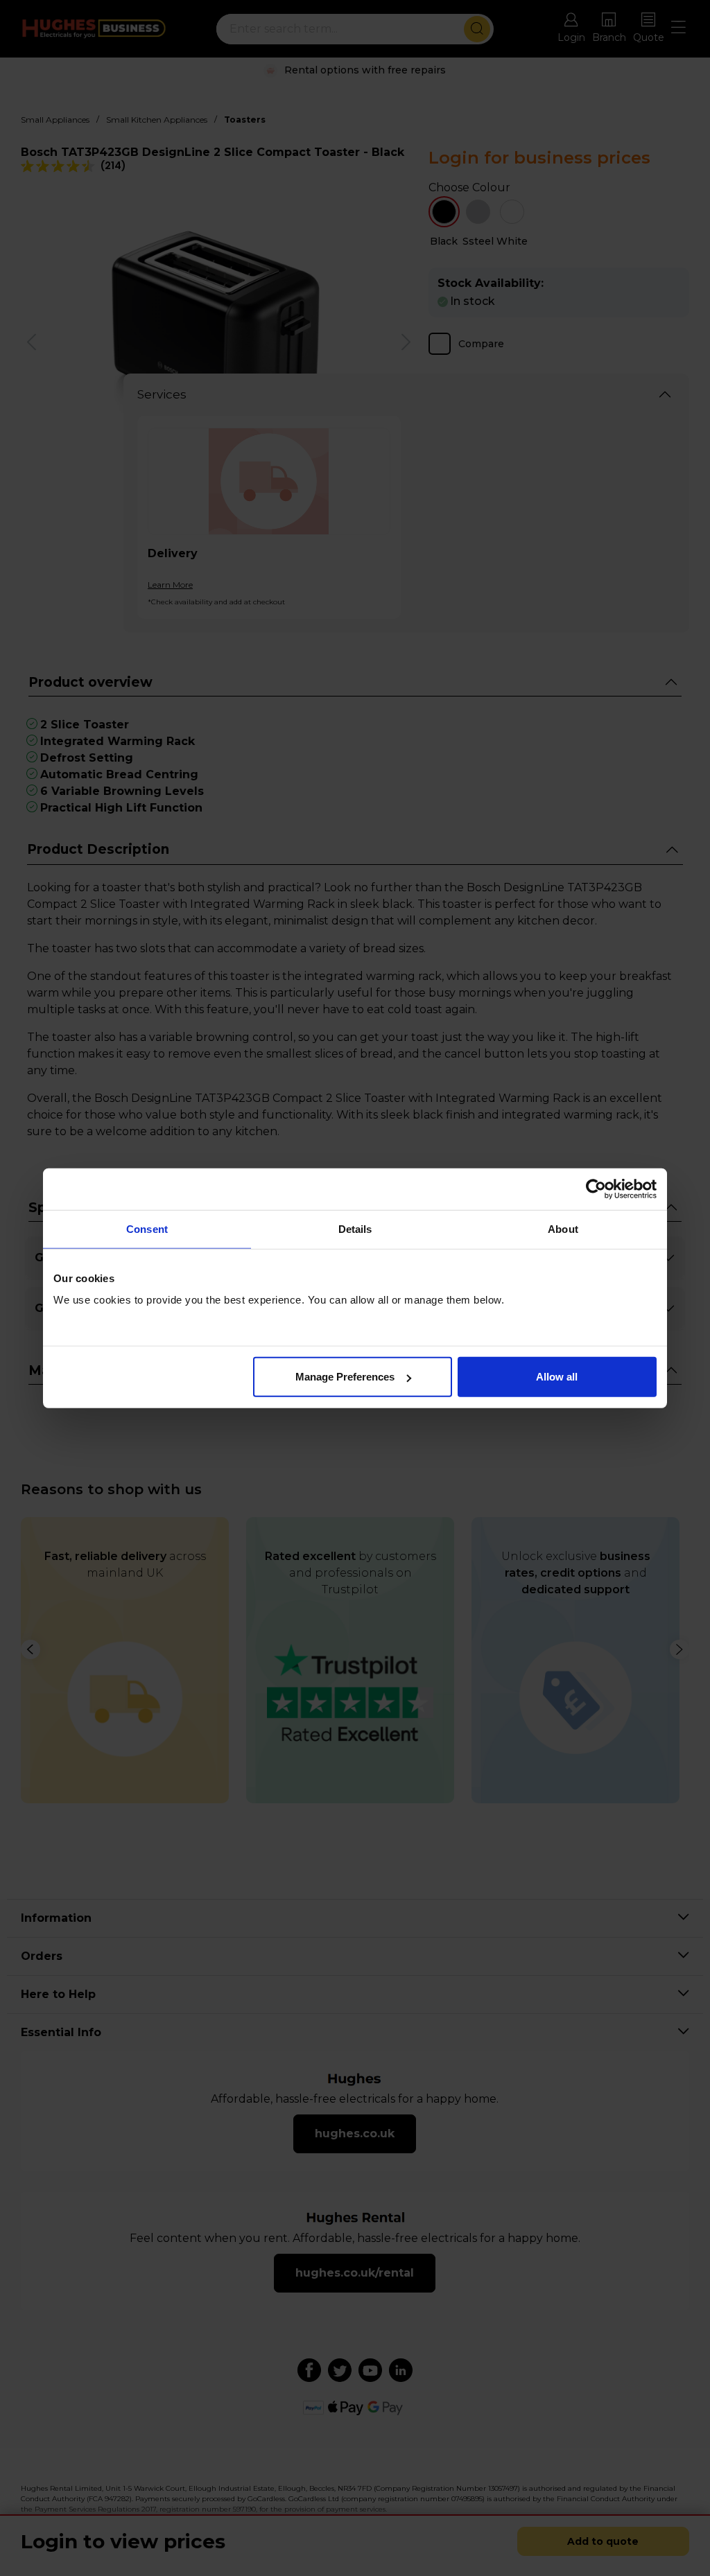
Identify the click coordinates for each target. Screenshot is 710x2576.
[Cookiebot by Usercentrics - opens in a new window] (596, 1189)
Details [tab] (355, 1228)
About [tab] (563, 1228)
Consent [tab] (147, 1228)
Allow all (557, 1377)
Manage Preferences (345, 1377)
